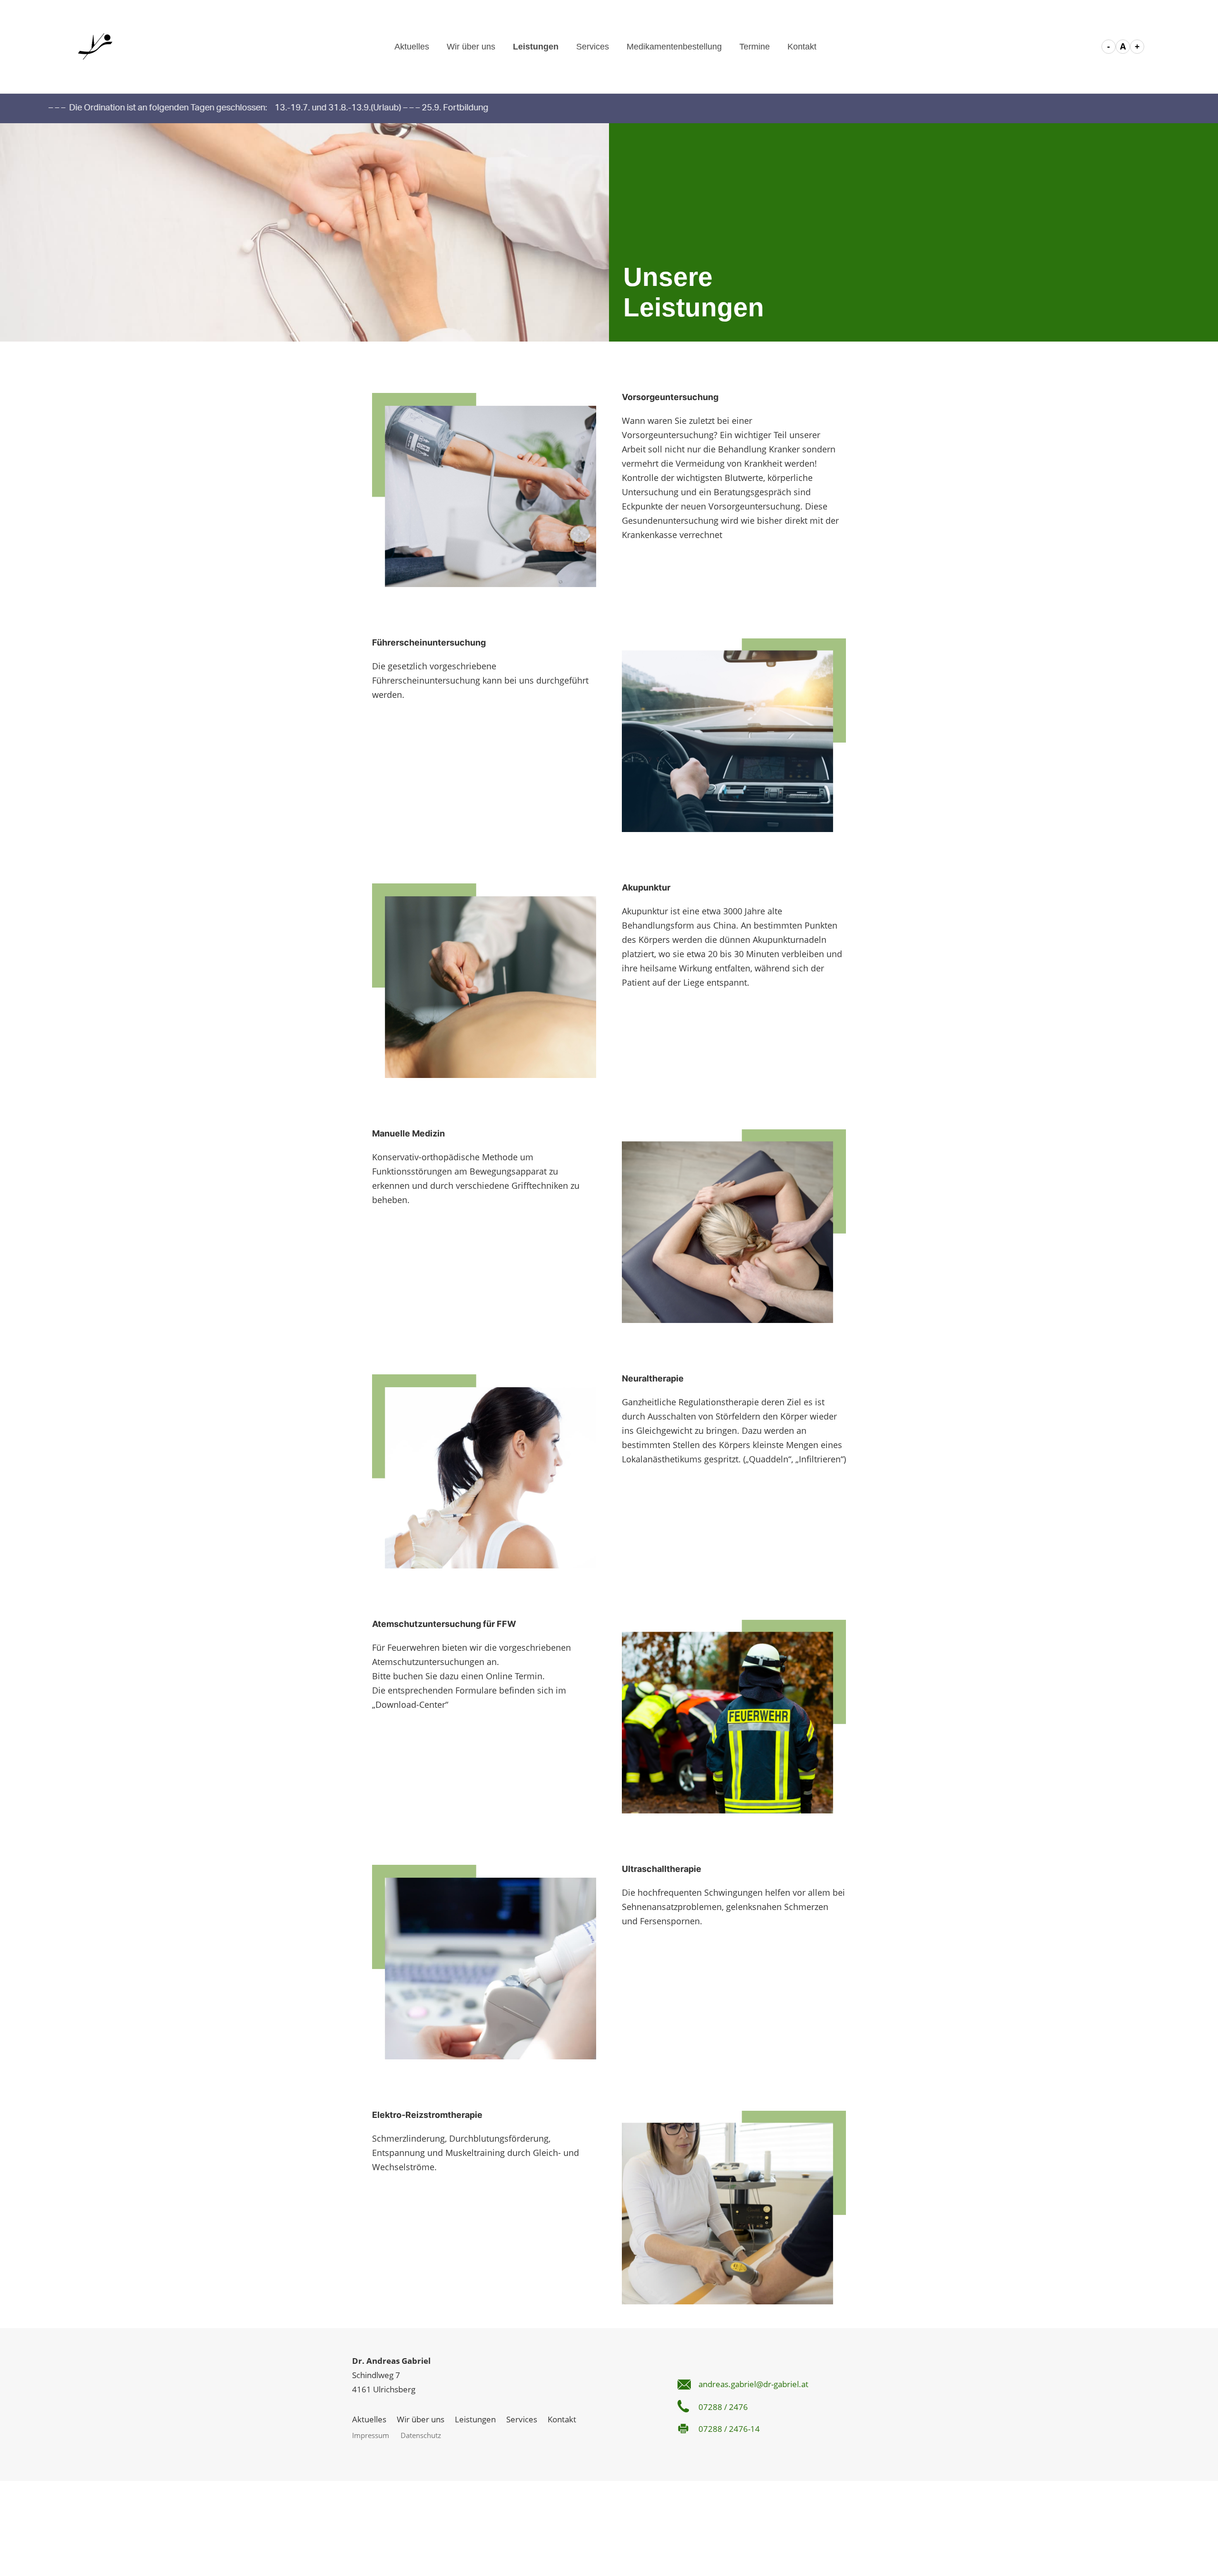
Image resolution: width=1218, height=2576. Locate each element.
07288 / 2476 (723, 2407)
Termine (755, 47)
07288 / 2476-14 (729, 2429)
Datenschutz (421, 2435)
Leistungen (536, 47)
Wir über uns (471, 47)
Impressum (371, 2435)
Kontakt (802, 47)
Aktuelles (412, 47)
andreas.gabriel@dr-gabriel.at (753, 2384)
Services (593, 47)
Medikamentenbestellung (674, 47)
